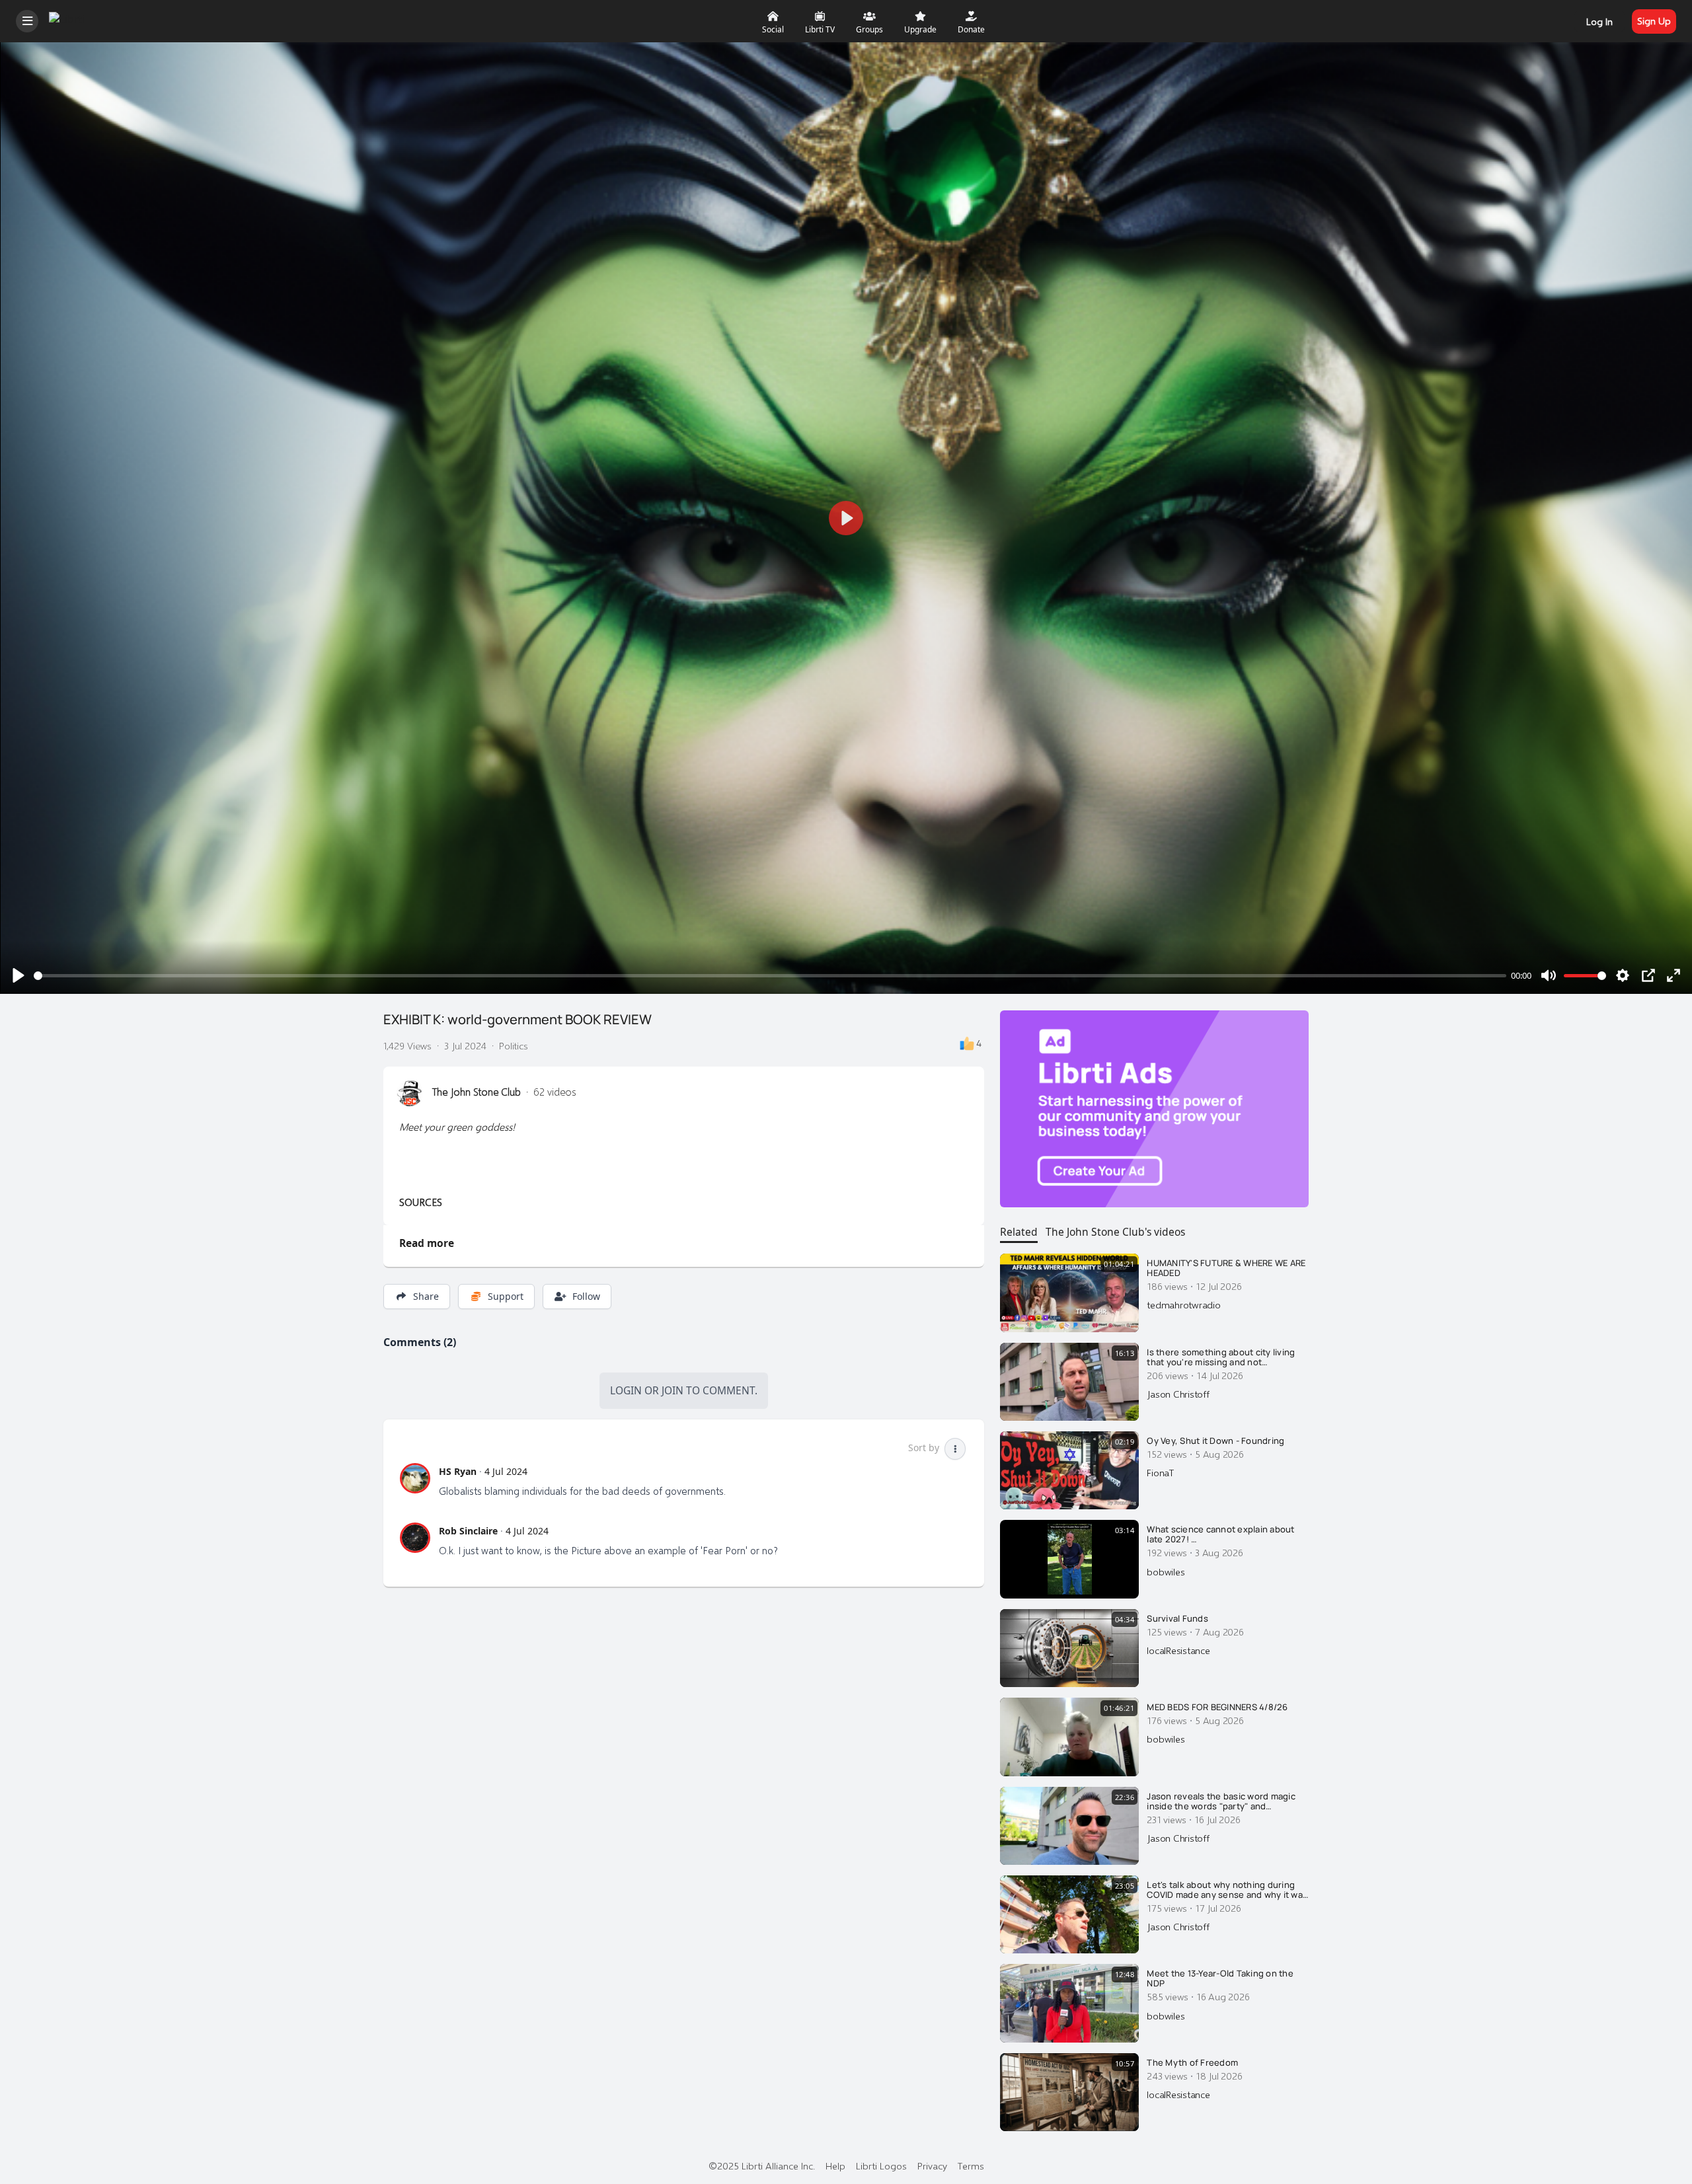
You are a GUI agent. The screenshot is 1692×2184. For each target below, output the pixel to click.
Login (626, 1390)
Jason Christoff (1178, 1394)
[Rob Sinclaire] (415, 1538)
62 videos (555, 1092)
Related (1019, 1232)
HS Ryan (458, 1471)
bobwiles (1166, 1571)
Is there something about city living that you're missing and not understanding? (1221, 1358)
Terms (971, 2165)
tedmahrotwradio (1183, 1304)
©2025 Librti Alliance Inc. (762, 2165)
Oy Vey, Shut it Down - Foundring (1215, 1441)
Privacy (932, 2165)
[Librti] (68, 19)
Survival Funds (1177, 1619)
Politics (514, 1045)
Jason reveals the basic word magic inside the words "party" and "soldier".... (1221, 1802)
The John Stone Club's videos (1115, 1232)
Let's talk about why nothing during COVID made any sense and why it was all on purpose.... (1227, 1890)
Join (673, 1390)
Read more (427, 1243)
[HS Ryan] (415, 1478)
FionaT (1160, 1472)
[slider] (770, 976)
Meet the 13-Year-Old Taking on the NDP (1220, 1979)
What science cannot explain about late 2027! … (1220, 1535)
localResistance (1178, 1650)
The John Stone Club (477, 1092)
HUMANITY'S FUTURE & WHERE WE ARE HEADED (1226, 1268)
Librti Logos (881, 2165)
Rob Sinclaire (468, 1531)
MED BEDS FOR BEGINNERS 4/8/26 (1217, 1708)
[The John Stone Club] (410, 1093)
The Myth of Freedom (1192, 2063)
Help (835, 2165)
